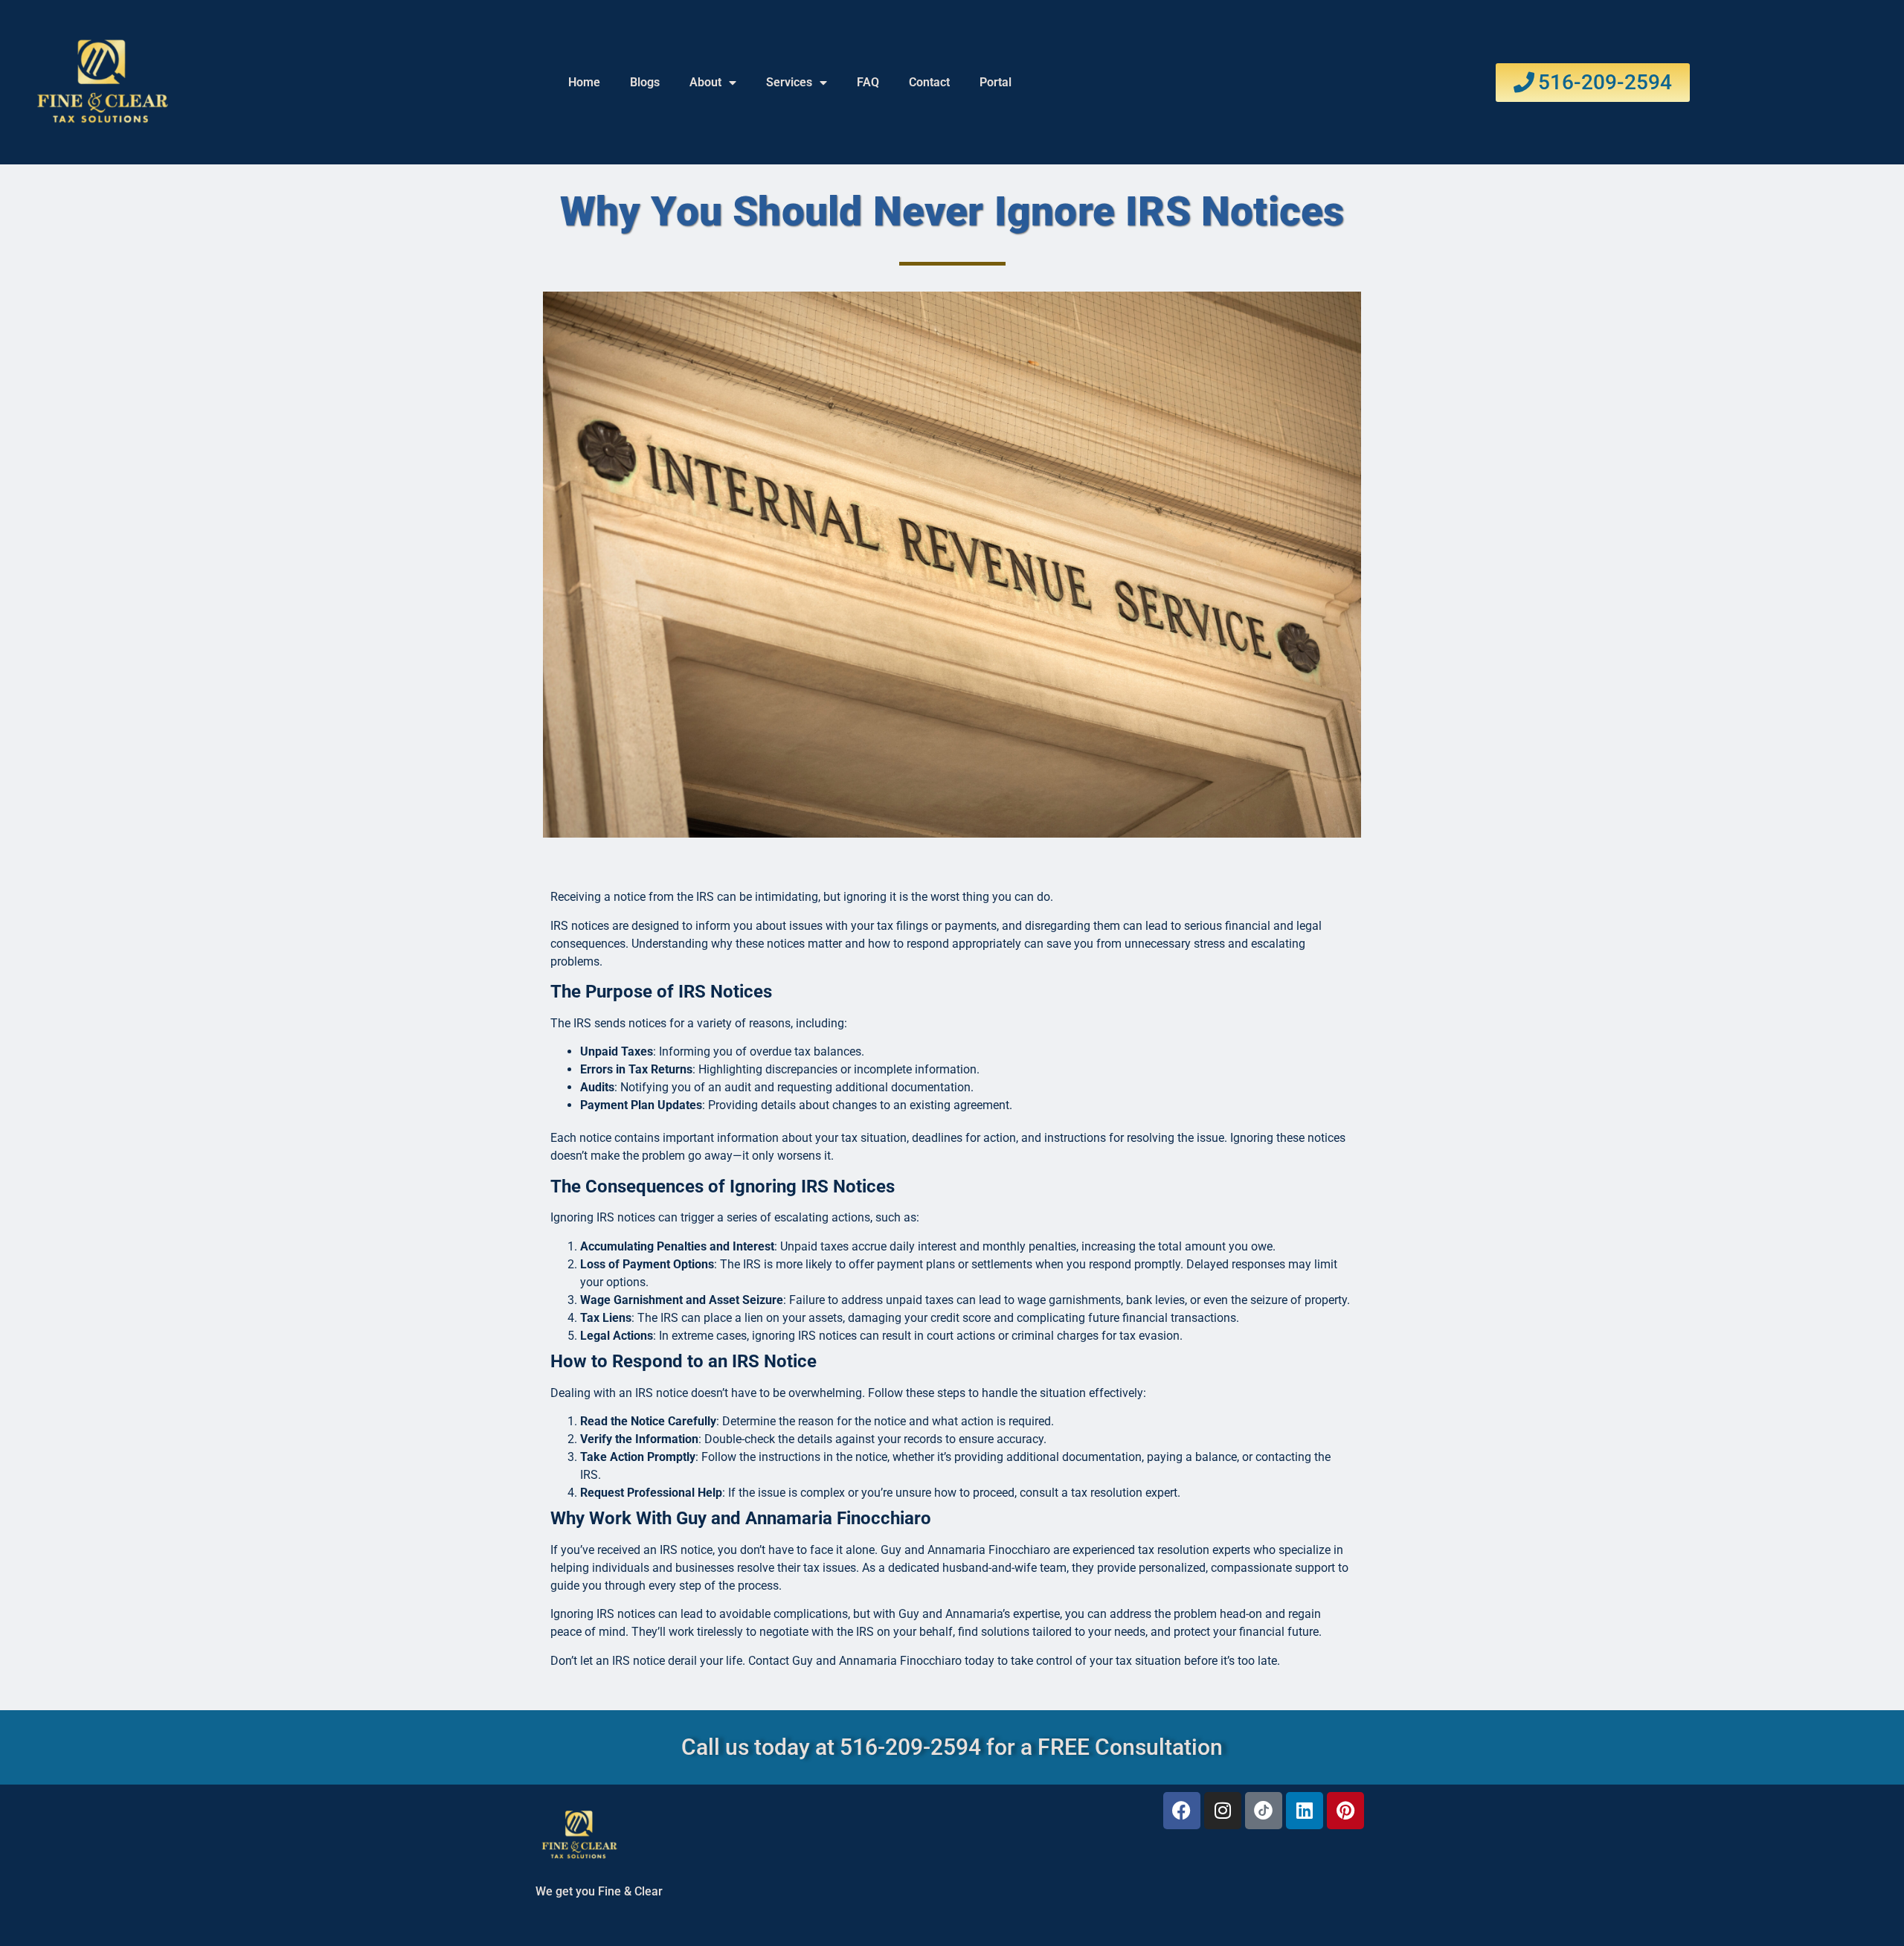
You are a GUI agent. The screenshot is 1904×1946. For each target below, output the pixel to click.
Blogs (645, 82)
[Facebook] (1182, 1811)
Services (789, 82)
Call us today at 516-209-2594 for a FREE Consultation (952, 1747)
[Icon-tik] (1264, 1811)
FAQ (868, 82)
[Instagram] (1223, 1811)
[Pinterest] (1345, 1811)
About (705, 82)
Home (584, 82)
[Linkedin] (1305, 1811)
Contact (929, 82)
